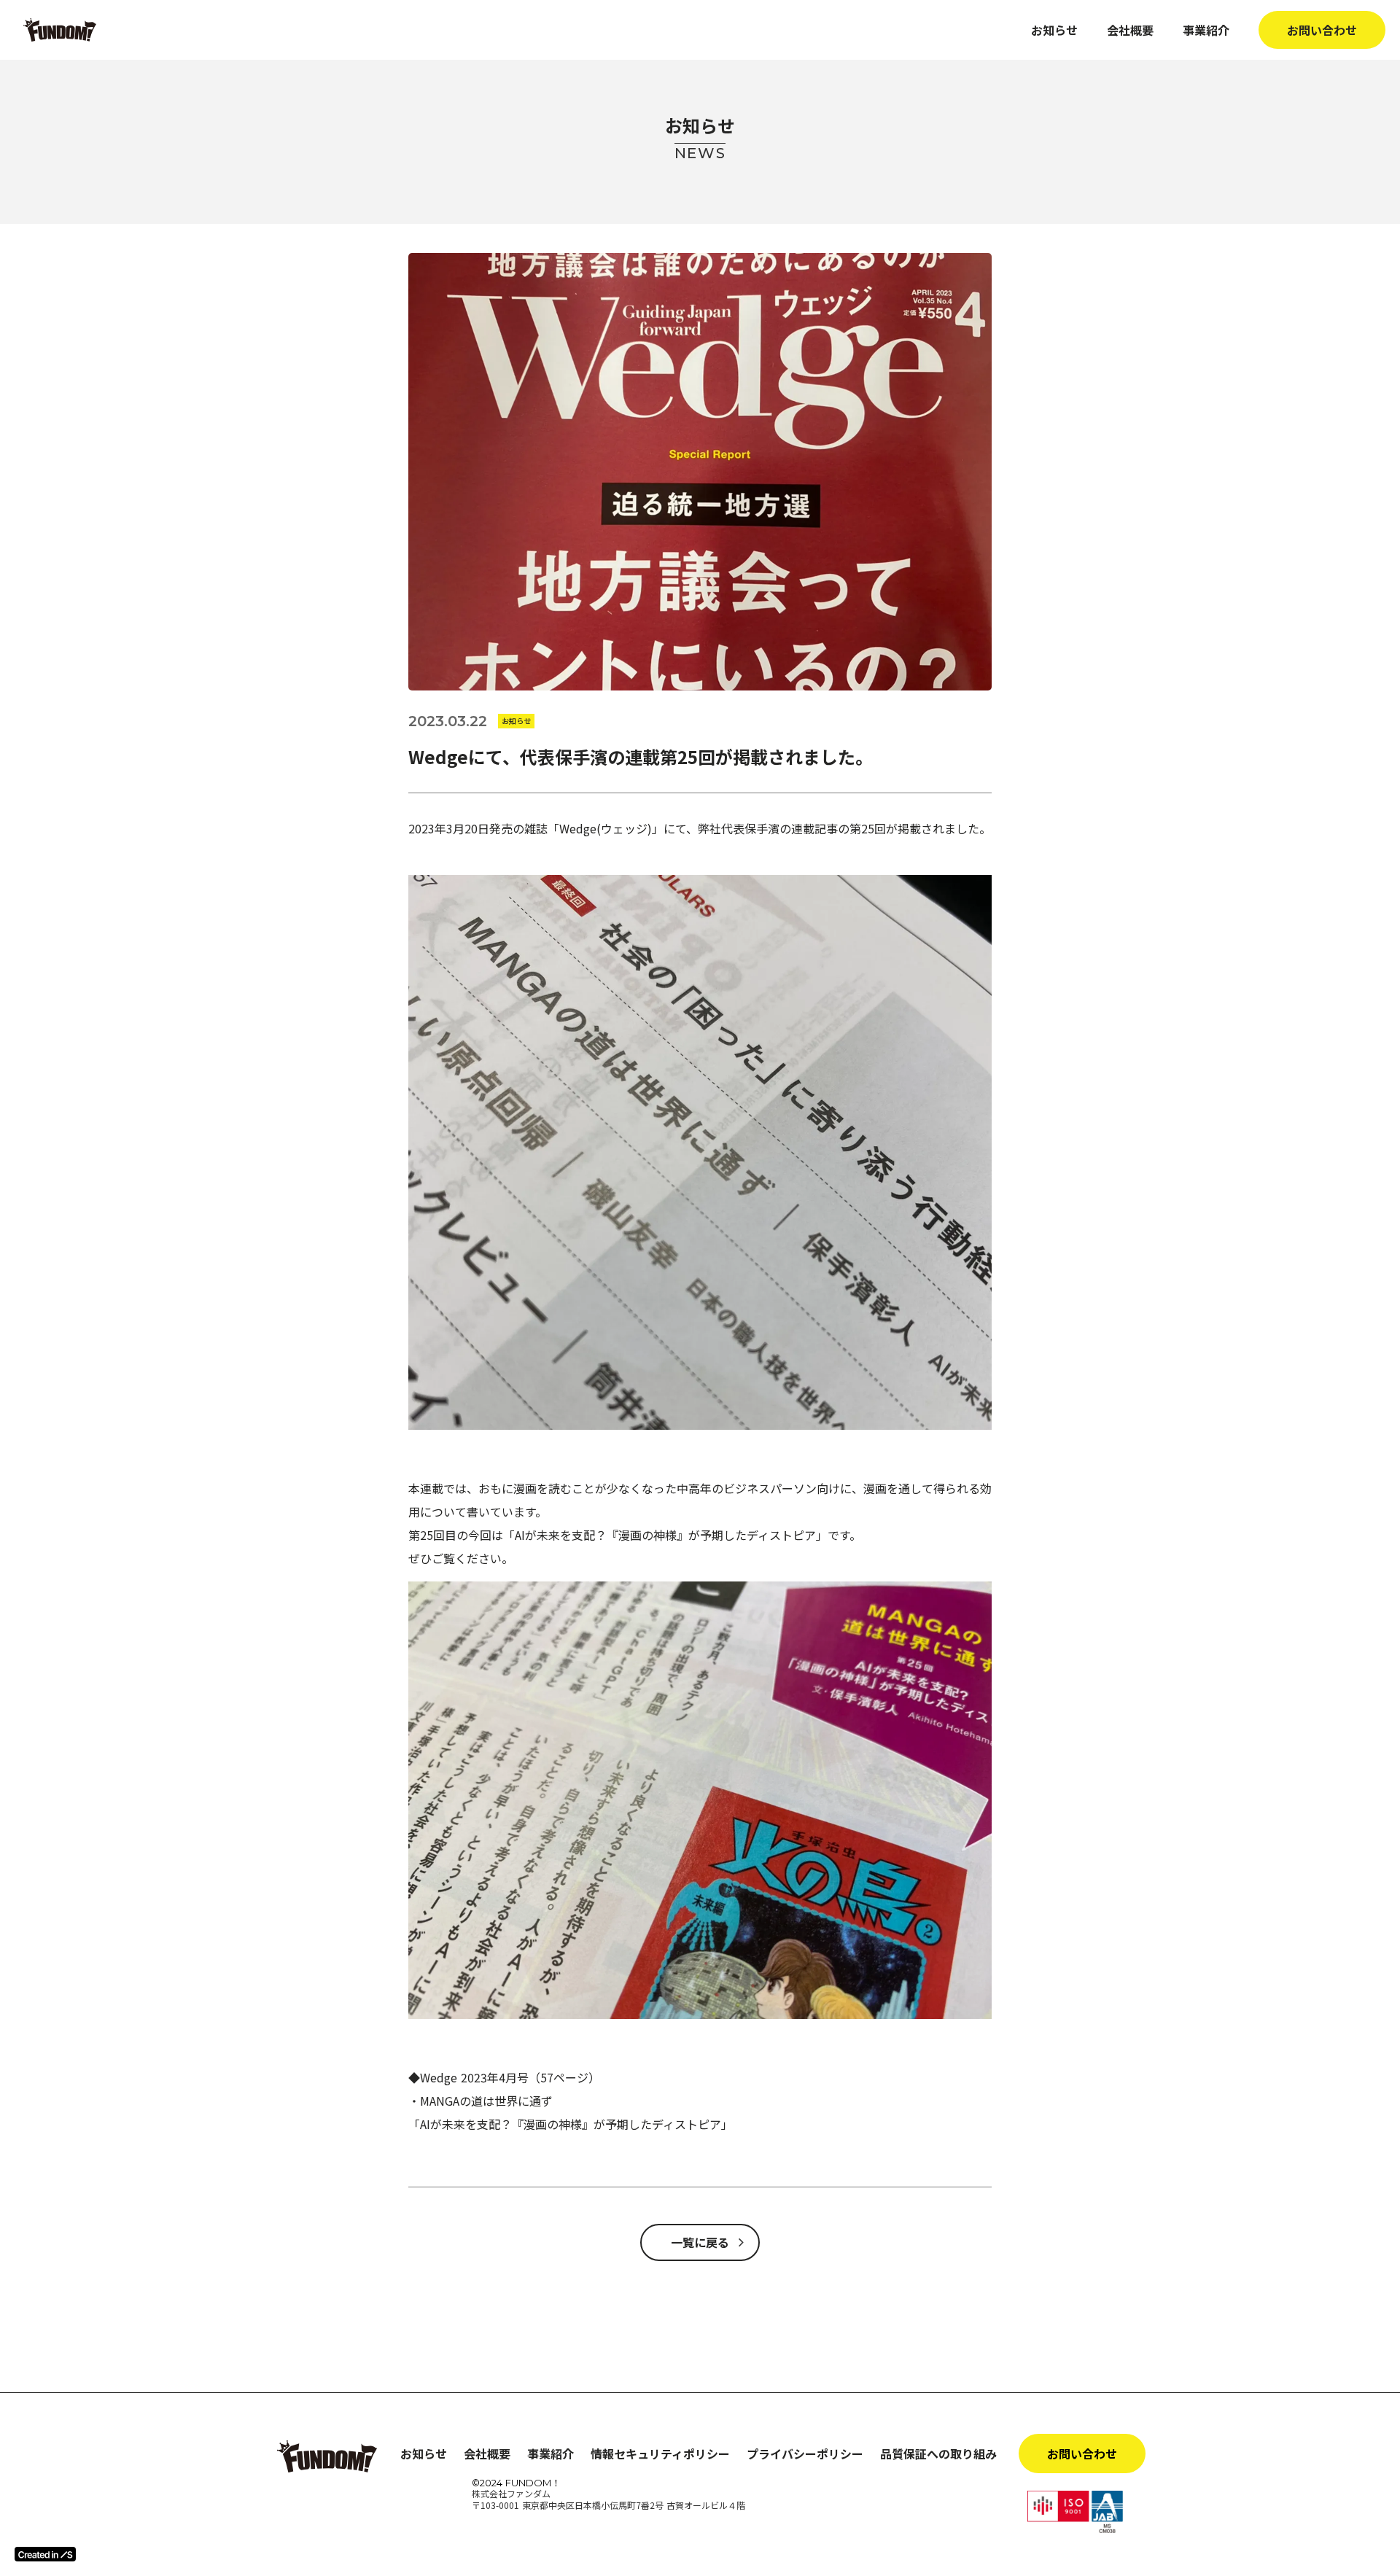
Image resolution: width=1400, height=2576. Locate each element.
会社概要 (1130, 30)
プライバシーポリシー (805, 2454)
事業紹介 (1206, 30)
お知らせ (1054, 30)
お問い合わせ (1322, 30)
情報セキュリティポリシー (660, 2454)
